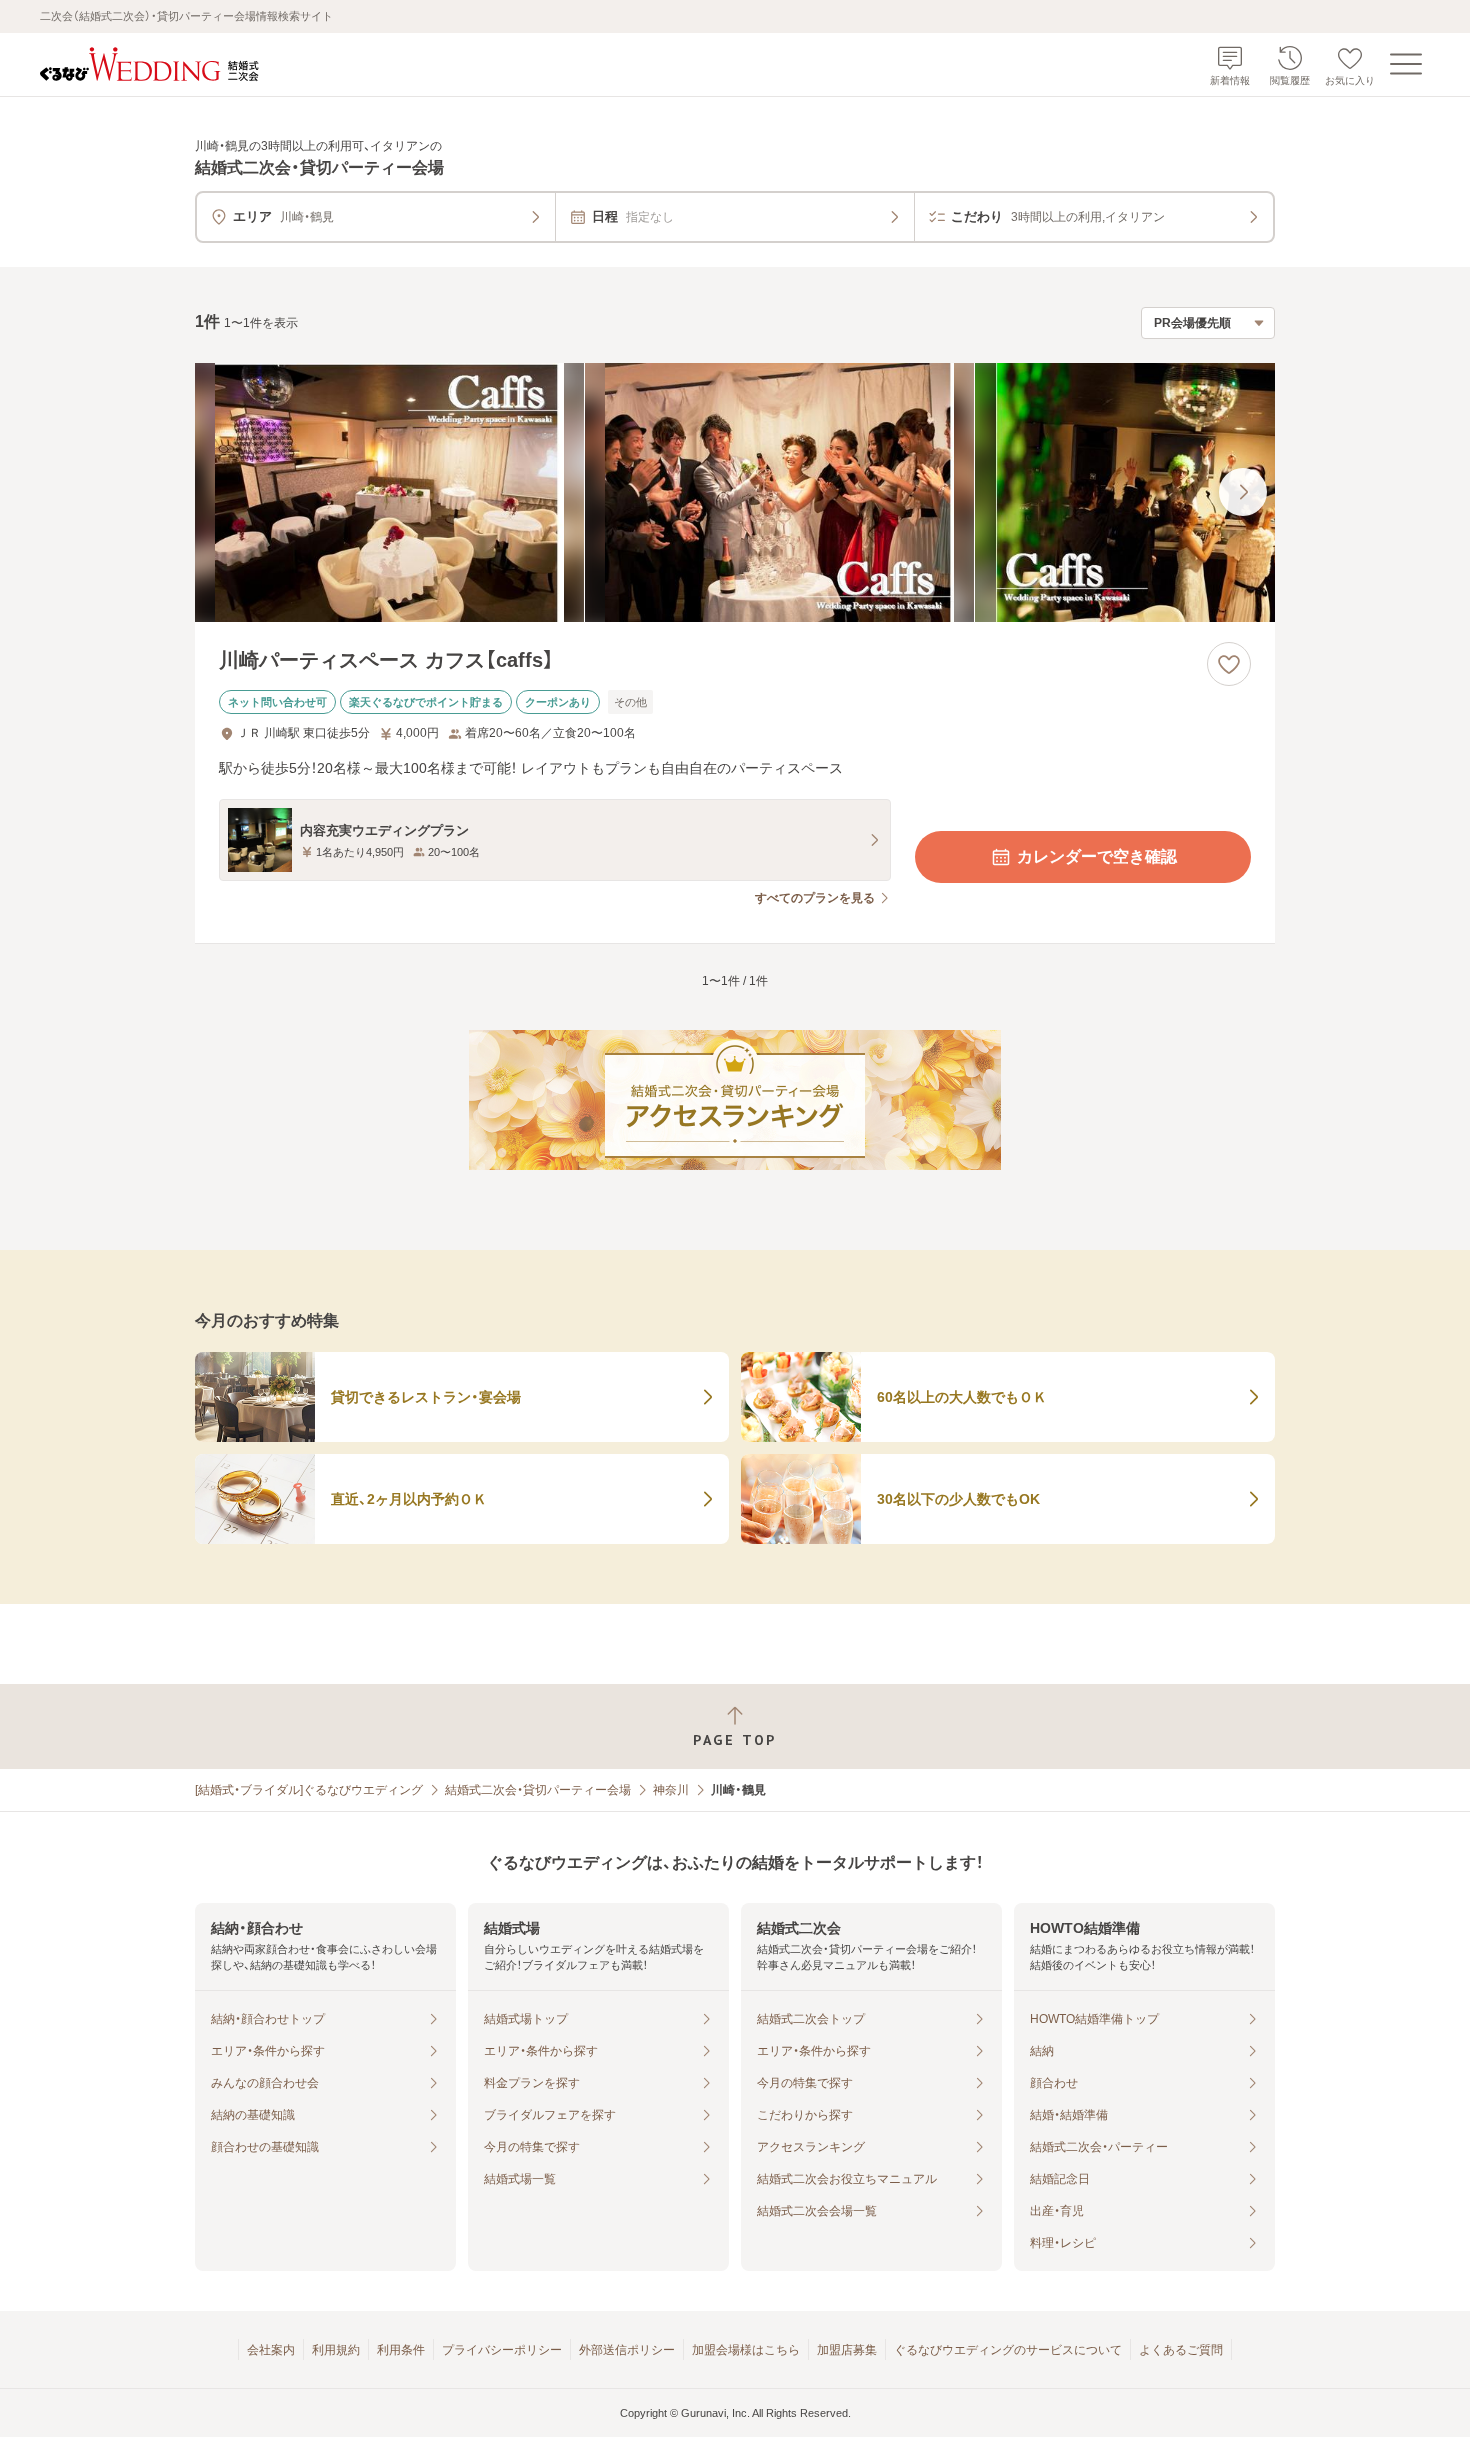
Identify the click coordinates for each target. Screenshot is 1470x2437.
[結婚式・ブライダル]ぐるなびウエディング (309, 1790)
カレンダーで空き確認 (1097, 856)
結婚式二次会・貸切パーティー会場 (538, 1790)
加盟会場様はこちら (746, 2350)
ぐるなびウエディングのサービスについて (1008, 2350)
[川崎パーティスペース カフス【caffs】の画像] (735, 492)
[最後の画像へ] (1243, 492)
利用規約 (336, 2350)
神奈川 (671, 1790)
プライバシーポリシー (502, 2350)
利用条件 (401, 2350)
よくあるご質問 (1181, 2350)
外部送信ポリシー (627, 2350)
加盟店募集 (847, 2350)
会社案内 (271, 2350)
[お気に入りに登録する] (1229, 664)
